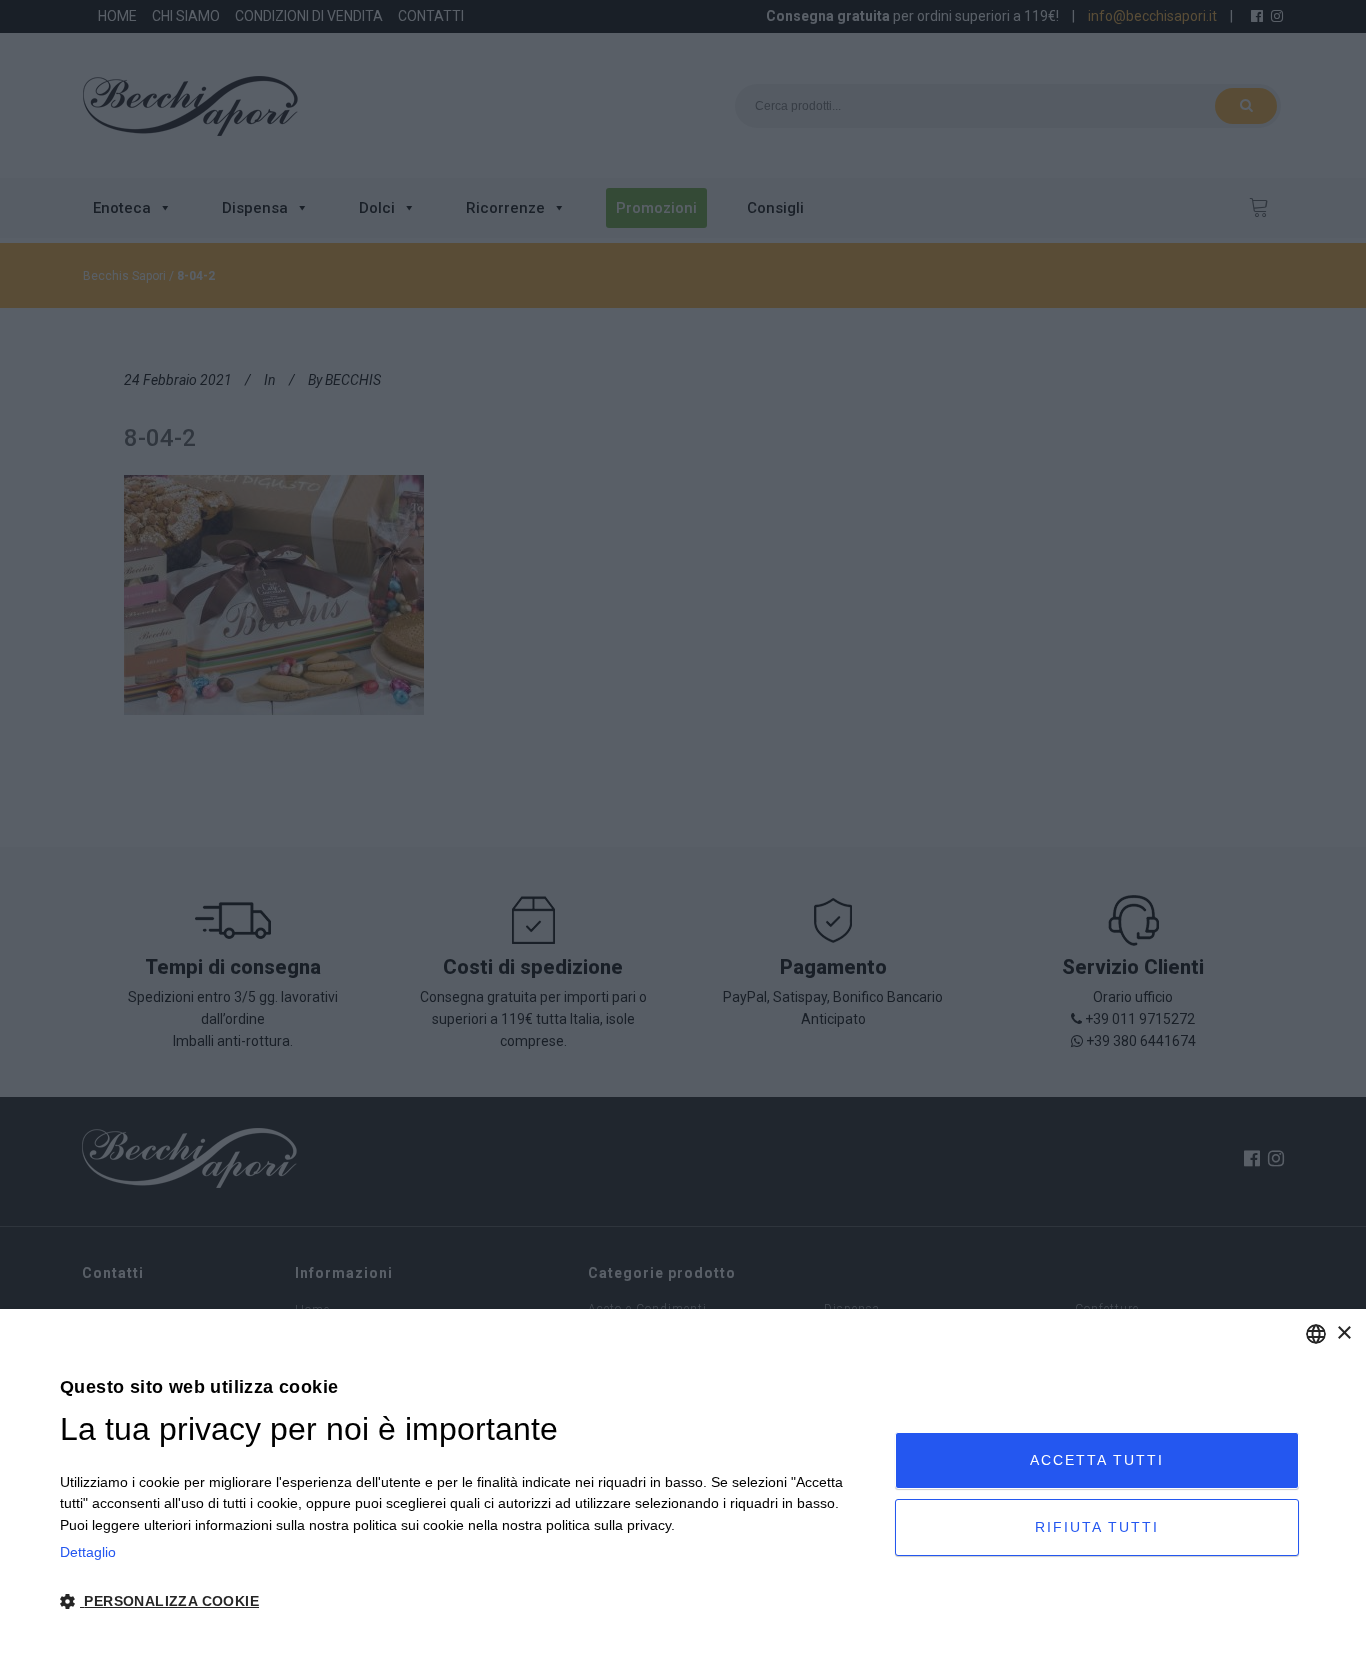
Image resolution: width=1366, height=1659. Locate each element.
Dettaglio (88, 1552)
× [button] (1343, 1333)
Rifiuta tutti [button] (1097, 1527)
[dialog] (683, 1484)
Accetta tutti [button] (1097, 1460)
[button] (465, 1602)
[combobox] (1316, 1334)
